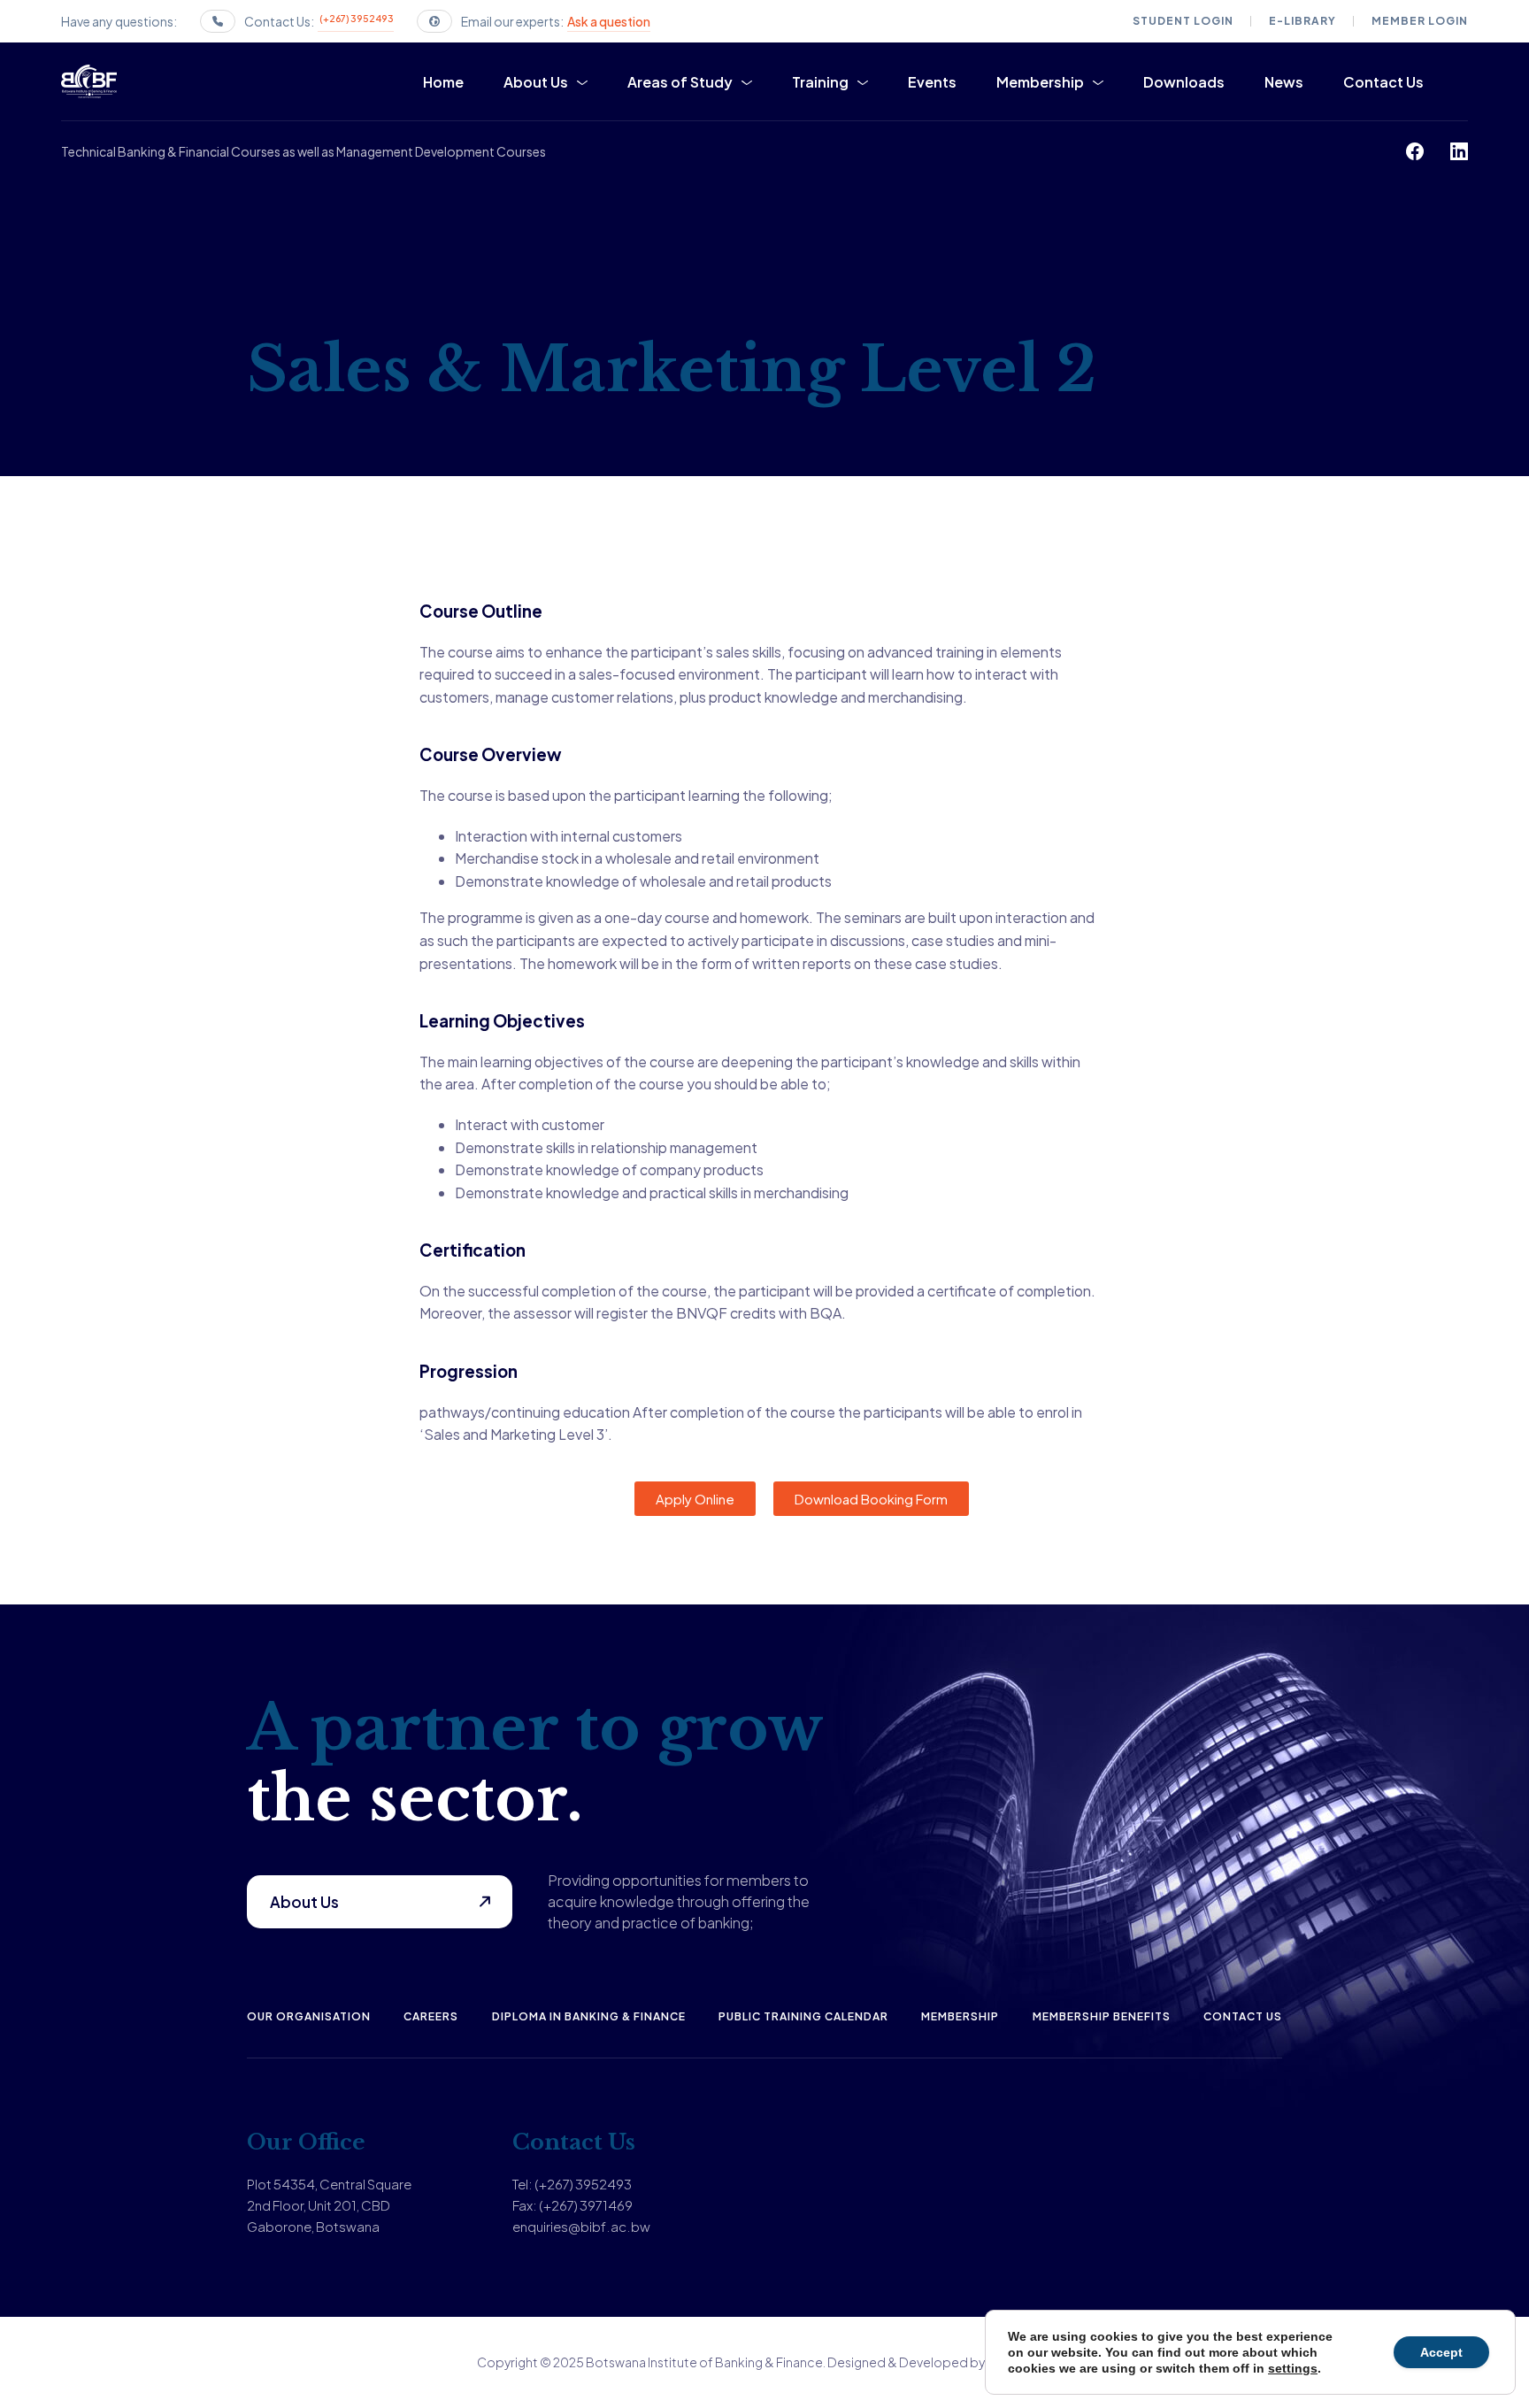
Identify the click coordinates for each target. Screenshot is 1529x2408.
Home (443, 82)
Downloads (1184, 82)
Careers (431, 2016)
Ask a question (609, 21)
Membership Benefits (1102, 2016)
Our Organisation (309, 2016)
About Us (536, 82)
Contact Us (1383, 82)
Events (932, 82)
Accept (1441, 2352)
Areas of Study (680, 82)
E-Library (1302, 21)
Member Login (1420, 21)
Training (820, 82)
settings (1293, 2368)
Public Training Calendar (803, 2016)
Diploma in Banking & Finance (589, 2016)
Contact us (1243, 2016)
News (1284, 82)
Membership (1040, 82)
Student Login (1183, 21)
